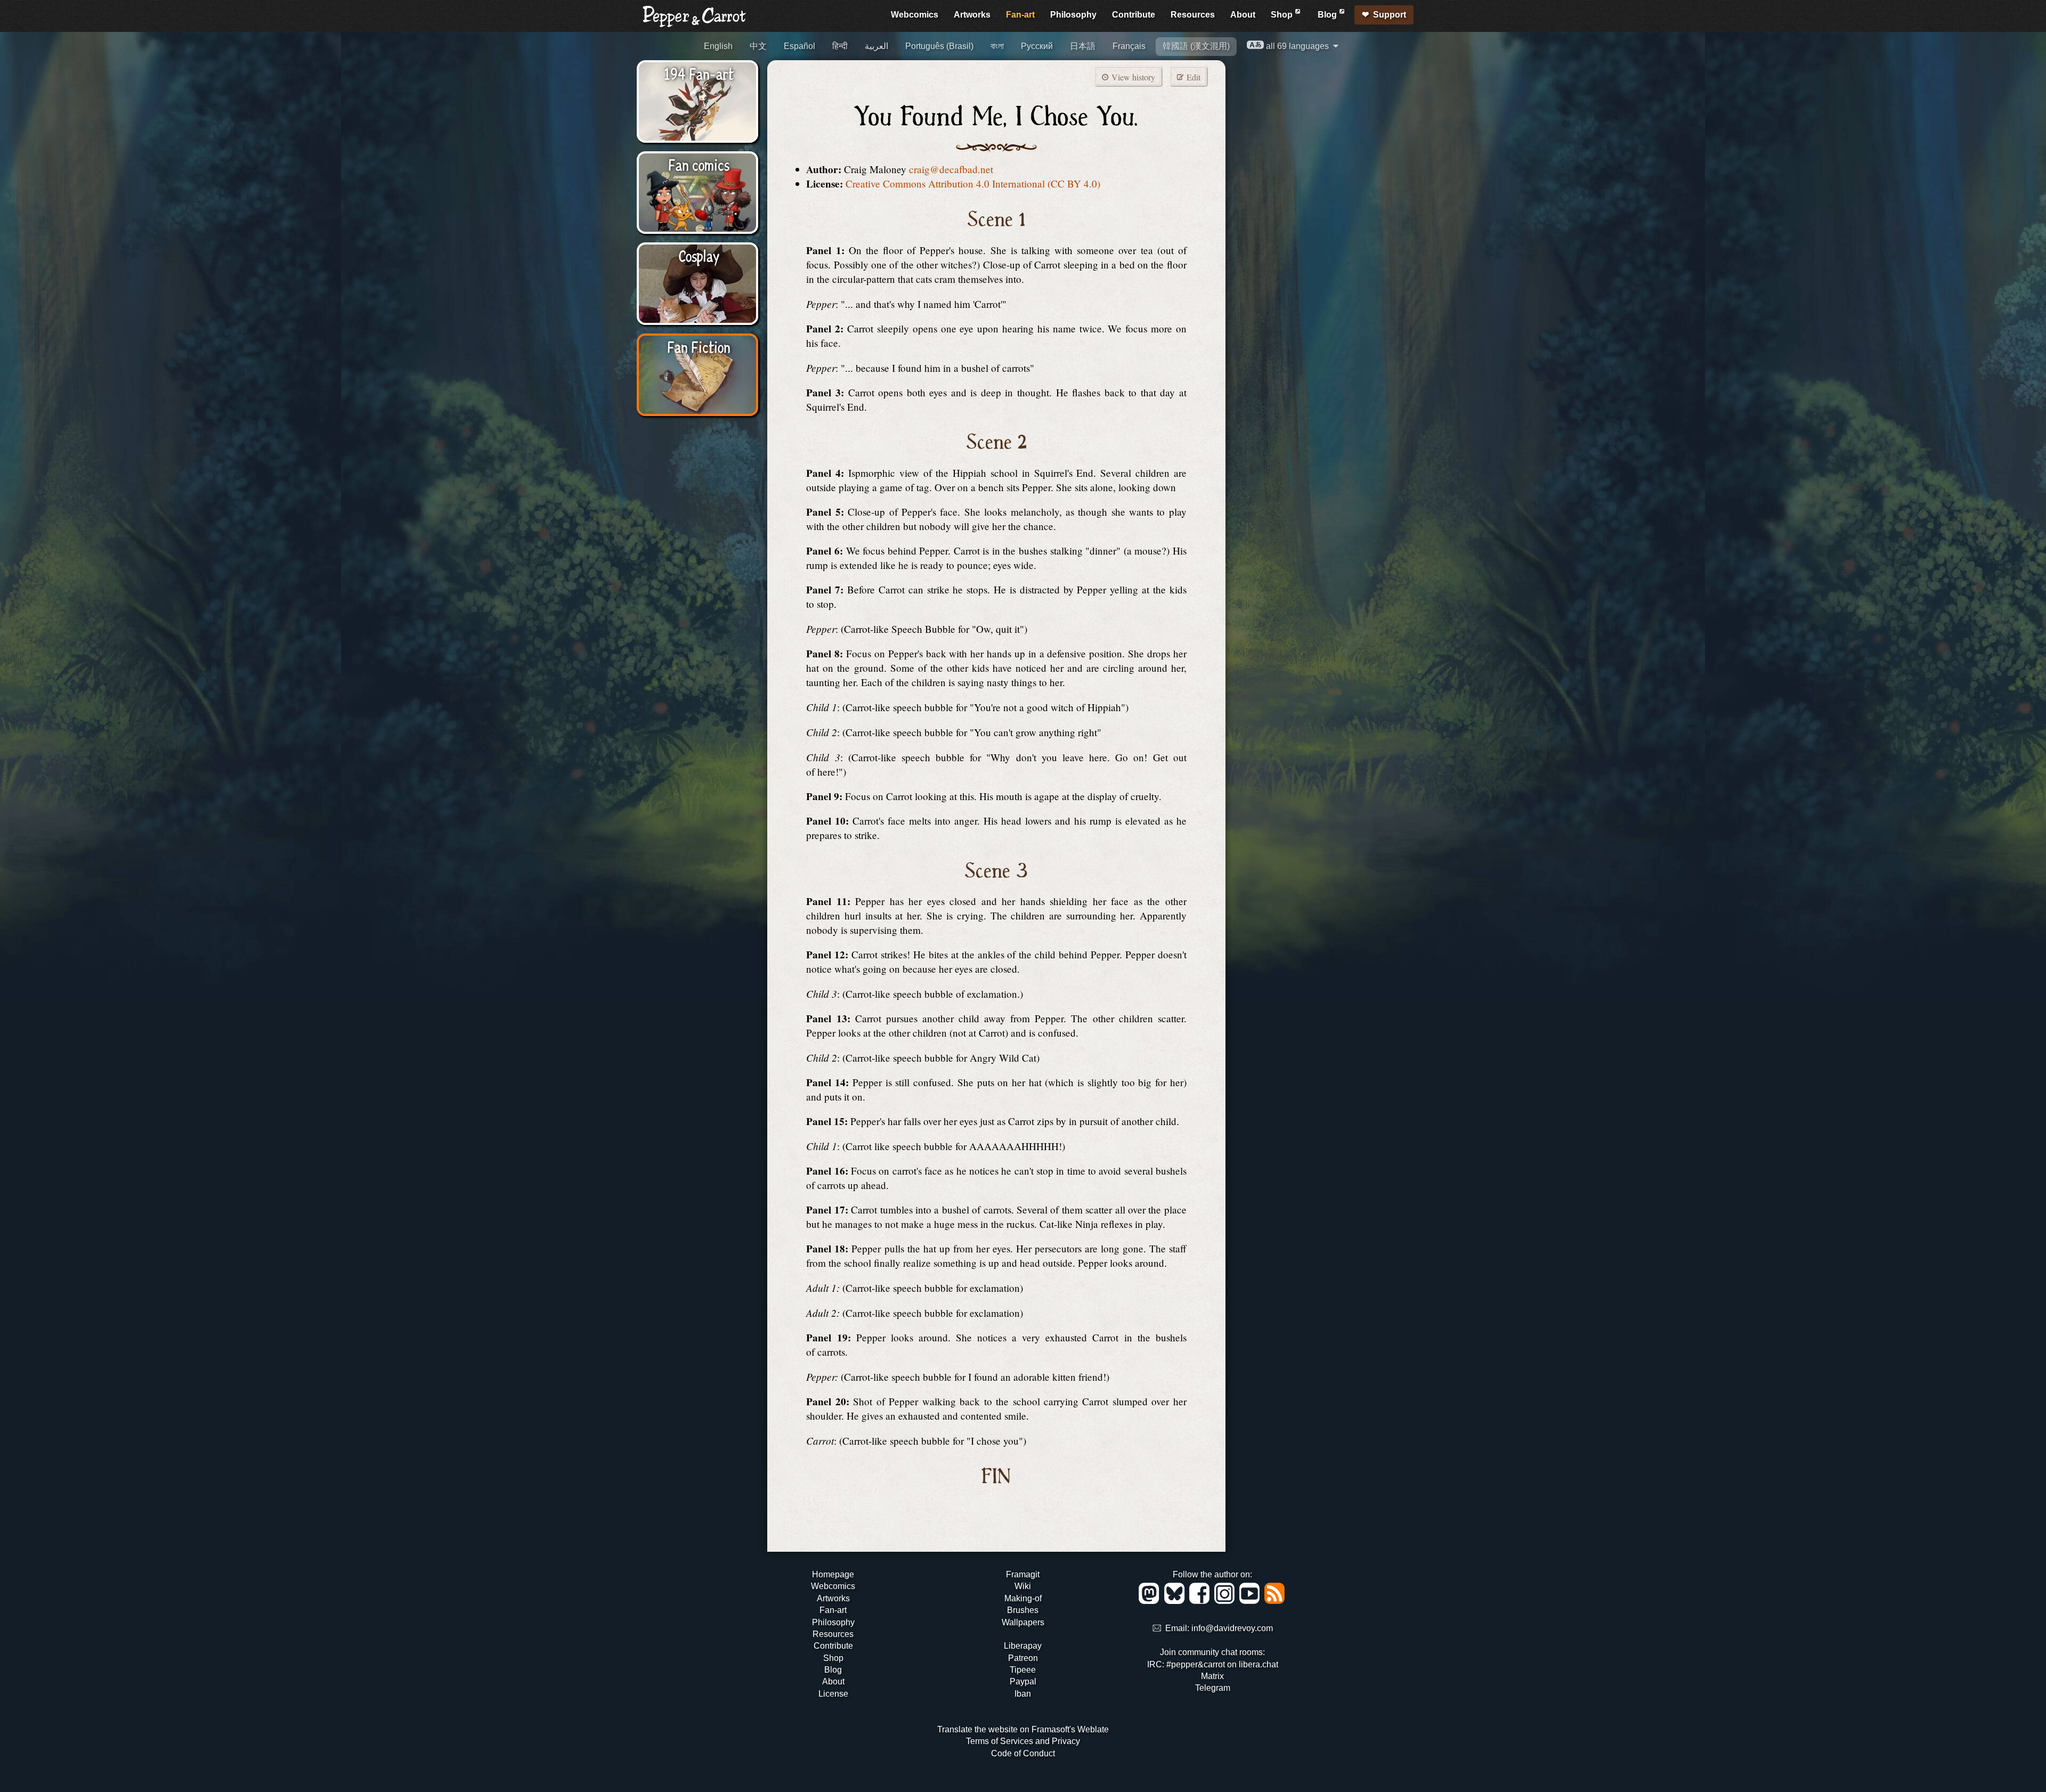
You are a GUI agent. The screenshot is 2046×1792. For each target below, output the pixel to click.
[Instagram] (1226, 1601)
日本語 (1083, 46)
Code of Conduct (1023, 1753)
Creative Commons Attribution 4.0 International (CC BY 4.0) (973, 184)
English (718, 46)
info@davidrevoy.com (1232, 1629)
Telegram (1213, 1688)
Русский (1037, 46)
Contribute (1134, 15)
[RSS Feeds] (1275, 1601)
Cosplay (699, 255)
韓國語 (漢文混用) (1196, 46)
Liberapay (1023, 1646)
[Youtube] (1251, 1601)
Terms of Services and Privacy (1023, 1741)
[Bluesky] (1176, 1601)
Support (1390, 15)
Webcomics (915, 15)
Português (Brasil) (939, 46)
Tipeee (1023, 1670)
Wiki (1023, 1586)
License (833, 1694)
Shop (1283, 15)
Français (1129, 46)
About (1243, 15)
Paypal (1023, 1681)
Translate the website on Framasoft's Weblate (1023, 1729)
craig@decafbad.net (951, 169)
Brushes (1023, 1610)
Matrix (1212, 1676)
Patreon (1023, 1658)
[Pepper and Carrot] (695, 25)
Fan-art (1020, 15)
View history (1132, 77)
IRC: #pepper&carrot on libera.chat (1213, 1664)
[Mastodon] (1151, 1601)
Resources (1193, 15)
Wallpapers (1023, 1622)
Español (799, 46)
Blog (1328, 15)
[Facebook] (1201, 1601)
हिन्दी (840, 46)
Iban (1023, 1694)
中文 (758, 46)
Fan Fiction (699, 346)
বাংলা (997, 46)
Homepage (833, 1574)
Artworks (972, 15)
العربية (876, 46)
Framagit (1023, 1574)
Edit (1192, 77)
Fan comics (699, 164)
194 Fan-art (699, 73)
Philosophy (1073, 15)
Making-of (1023, 1598)
